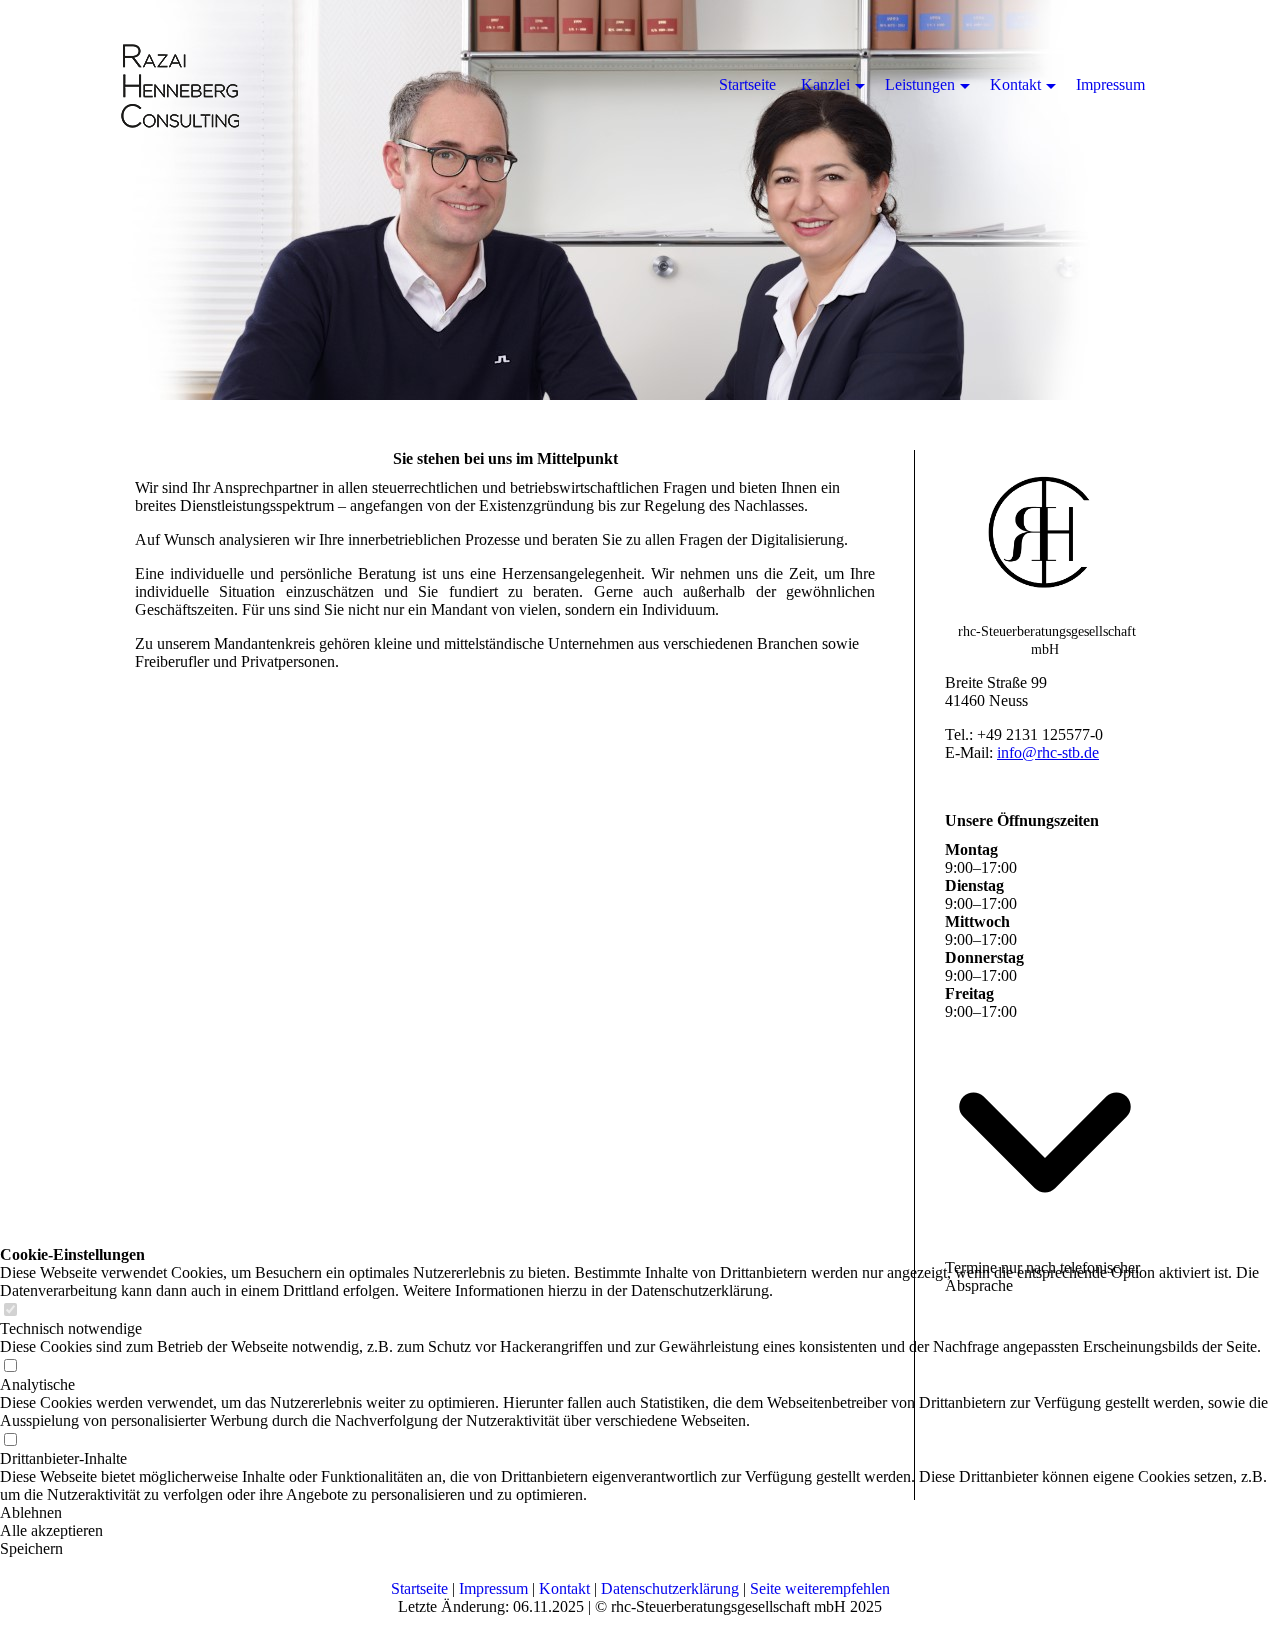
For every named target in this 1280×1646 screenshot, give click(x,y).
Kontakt (564, 1588)
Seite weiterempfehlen (820, 1588)
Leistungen (920, 84)
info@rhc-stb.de (1048, 752)
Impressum (493, 1588)
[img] (640, 200)
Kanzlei (825, 84)
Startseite (419, 1588)
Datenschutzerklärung (670, 1588)
